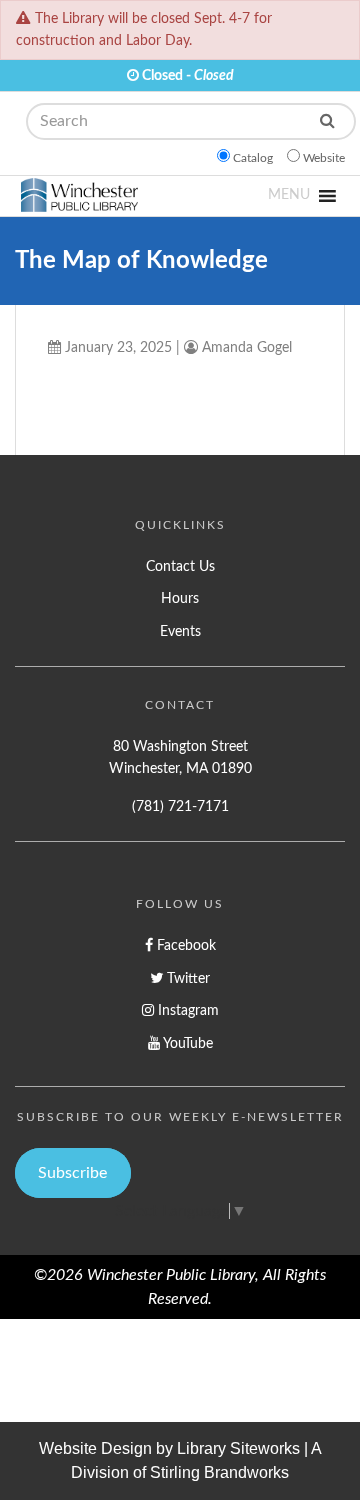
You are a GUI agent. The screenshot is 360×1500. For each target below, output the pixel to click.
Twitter (186, 978)
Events (180, 631)
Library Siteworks (238, 1448)
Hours (180, 598)
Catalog (253, 158)
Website (324, 158)
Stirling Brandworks (219, 1472)
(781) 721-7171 (180, 806)
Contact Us (180, 566)
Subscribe (72, 1173)
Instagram (186, 1010)
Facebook (184, 945)
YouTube (186, 1043)
